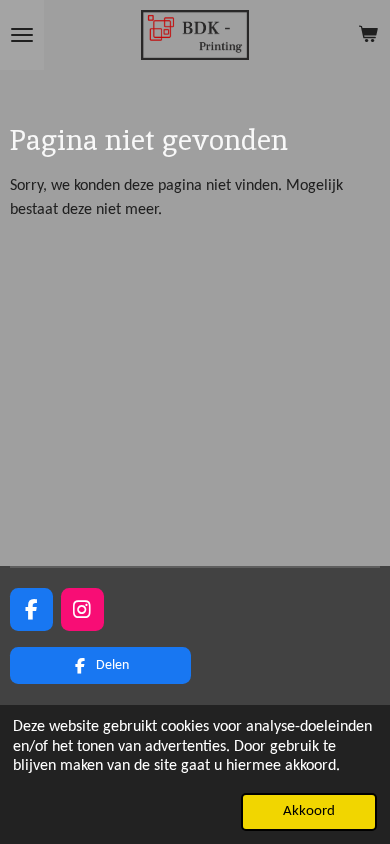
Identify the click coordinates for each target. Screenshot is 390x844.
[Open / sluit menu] (22, 35)
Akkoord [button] (309, 811)
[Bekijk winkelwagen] (368, 35)
